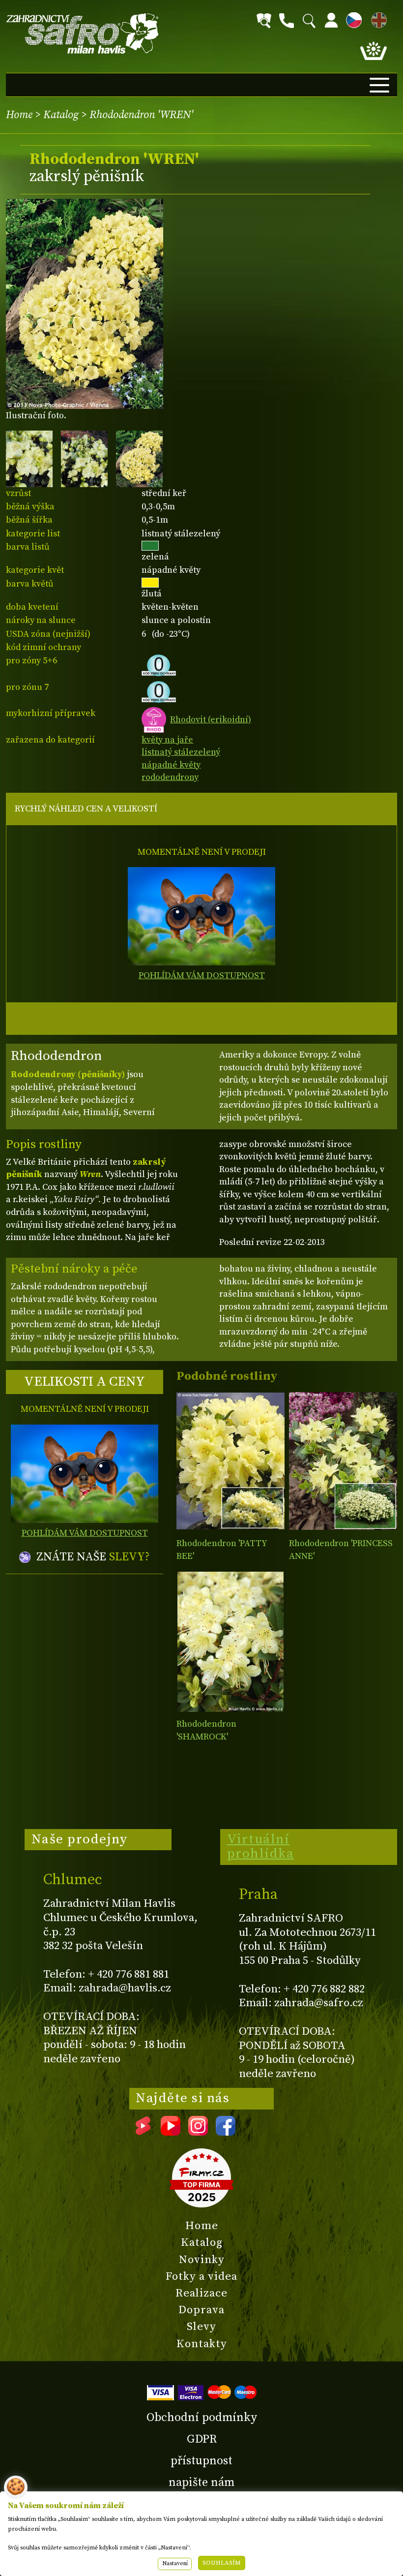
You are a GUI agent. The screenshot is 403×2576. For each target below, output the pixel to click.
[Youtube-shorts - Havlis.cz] (143, 2132)
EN (377, 18)
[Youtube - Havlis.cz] (171, 2132)
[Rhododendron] (230, 1461)
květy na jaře (167, 740)
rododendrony (170, 777)
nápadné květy (171, 765)
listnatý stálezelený (181, 752)
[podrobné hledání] (264, 21)
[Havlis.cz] (83, 34)
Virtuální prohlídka (261, 1847)
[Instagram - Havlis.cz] (198, 2132)
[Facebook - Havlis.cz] (226, 2132)
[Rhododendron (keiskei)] (343, 1461)
